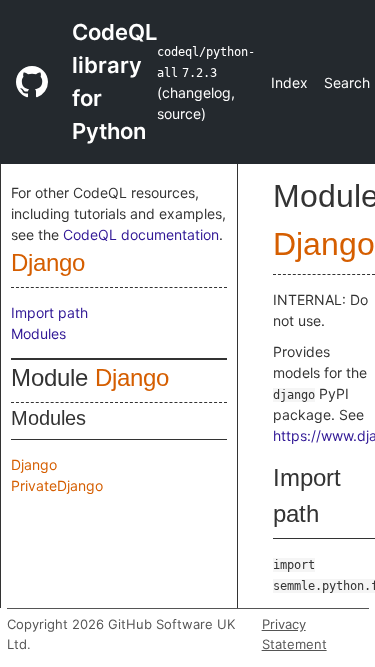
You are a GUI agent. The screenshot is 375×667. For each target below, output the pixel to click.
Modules (38, 333)
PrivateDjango (57, 485)
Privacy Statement (294, 634)
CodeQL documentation (141, 234)
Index (289, 82)
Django (48, 262)
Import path (49, 312)
